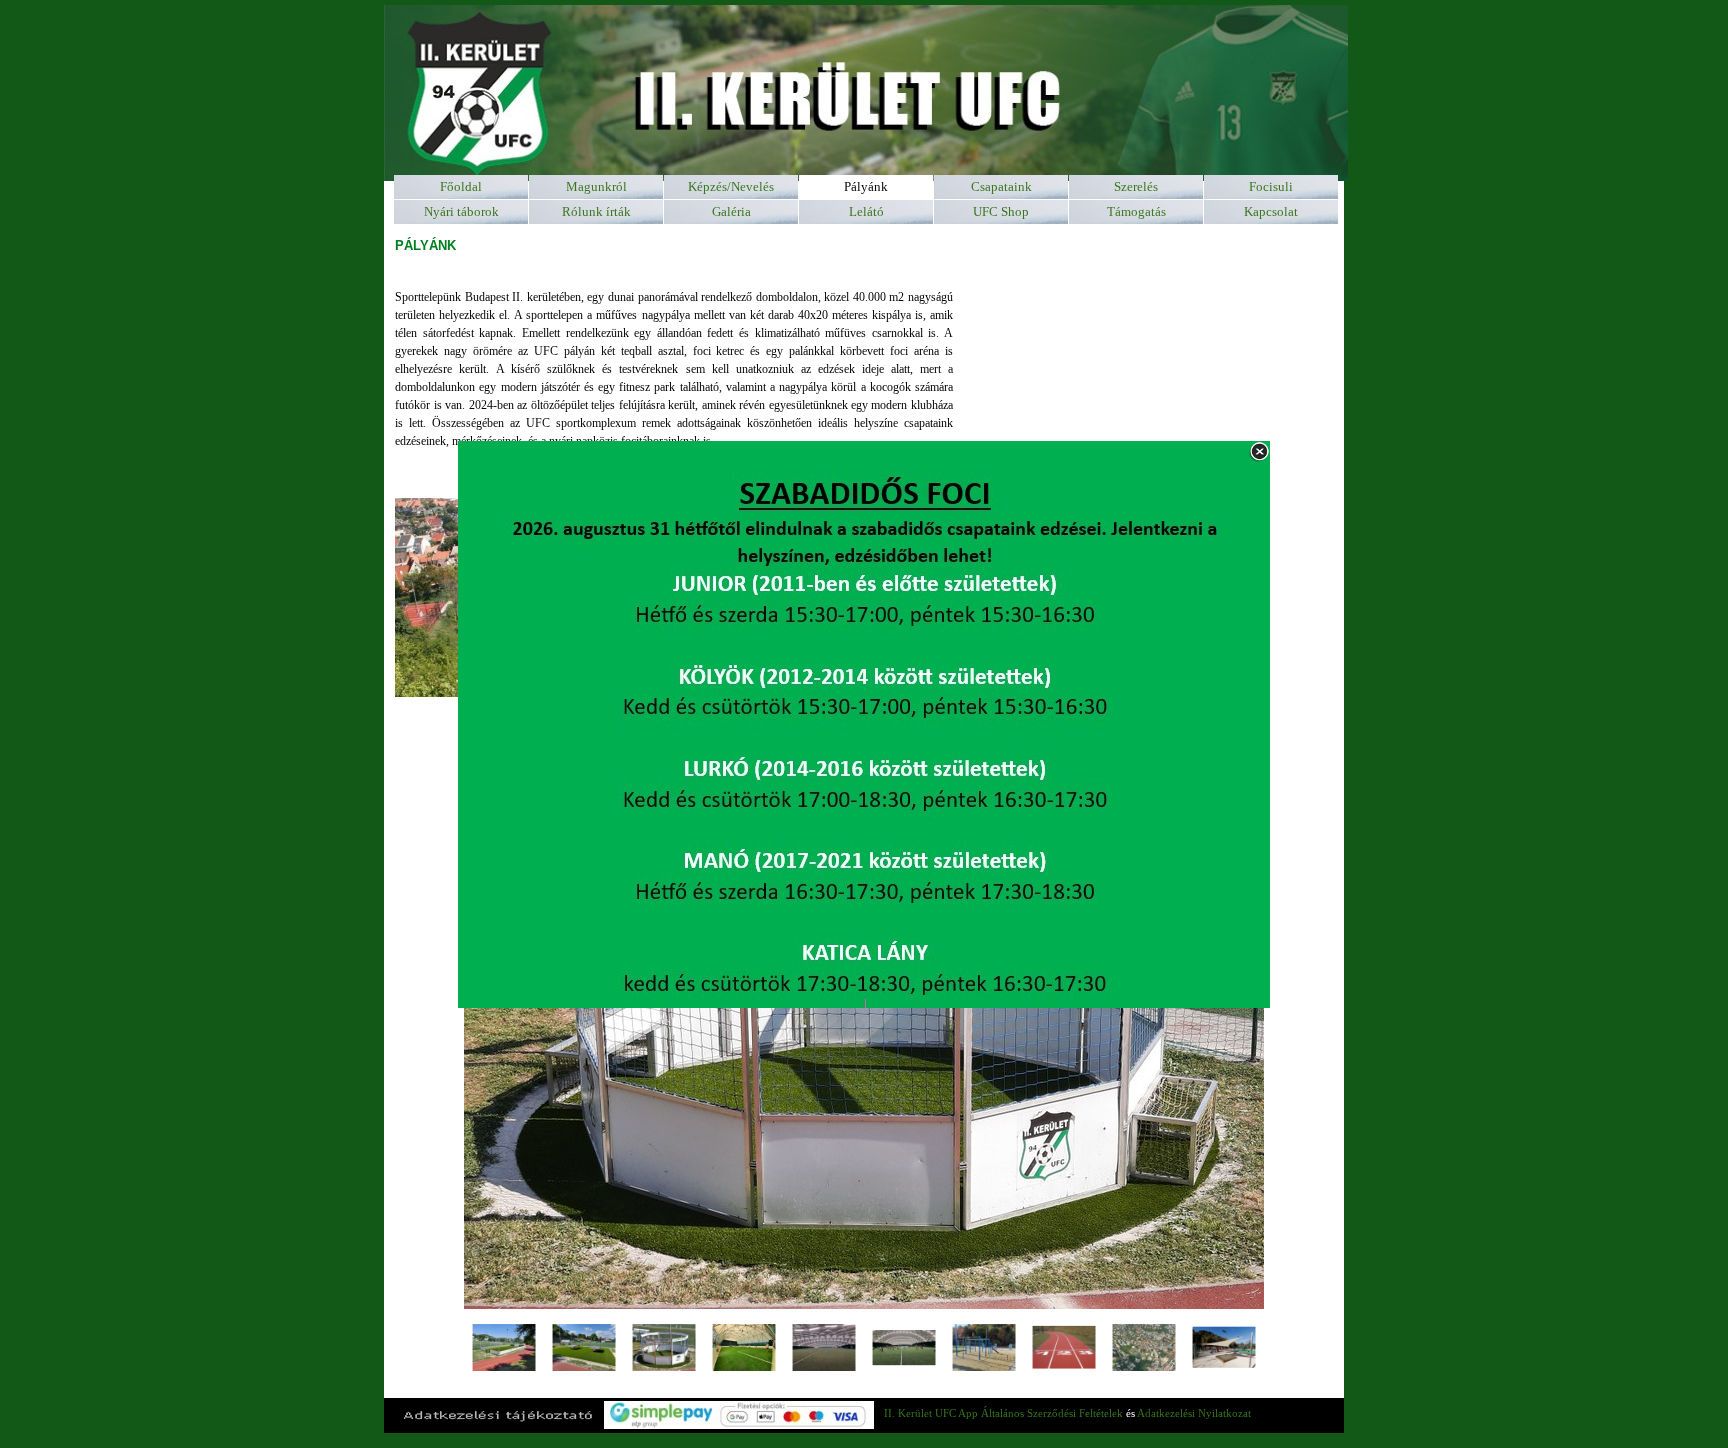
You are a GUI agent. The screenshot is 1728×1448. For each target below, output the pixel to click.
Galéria (731, 211)
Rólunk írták (596, 211)
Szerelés (1136, 186)
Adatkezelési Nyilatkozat (1194, 1413)
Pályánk (866, 186)
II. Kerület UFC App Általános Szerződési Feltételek (1003, 1413)
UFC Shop (1001, 211)
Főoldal (461, 186)
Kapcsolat (1271, 211)
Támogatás (1136, 211)
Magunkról (596, 186)
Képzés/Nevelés (731, 186)
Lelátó (866, 211)
